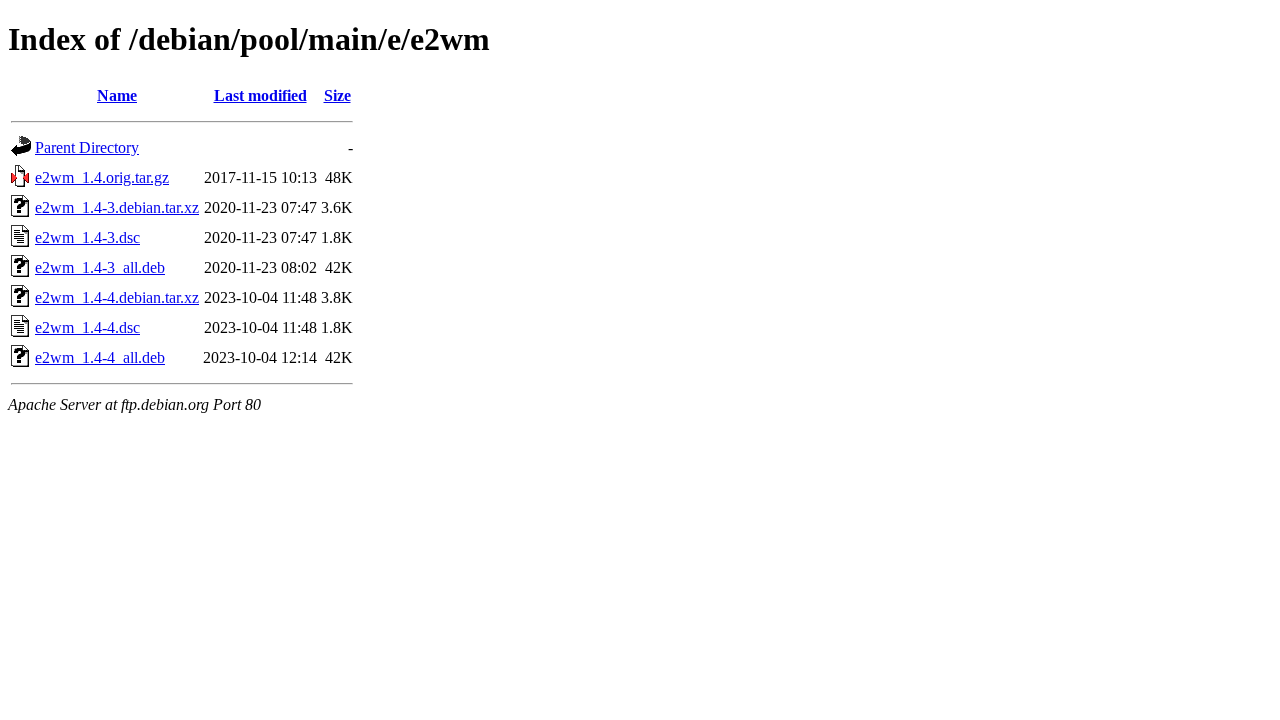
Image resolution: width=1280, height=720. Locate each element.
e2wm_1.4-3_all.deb (100, 267)
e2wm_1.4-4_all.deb (100, 357)
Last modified (260, 95)
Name (117, 95)
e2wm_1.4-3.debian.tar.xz (117, 207)
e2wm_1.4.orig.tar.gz (102, 177)
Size (337, 95)
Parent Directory (87, 147)
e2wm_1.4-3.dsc (87, 237)
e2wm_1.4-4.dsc (87, 327)
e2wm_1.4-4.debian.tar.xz (117, 297)
